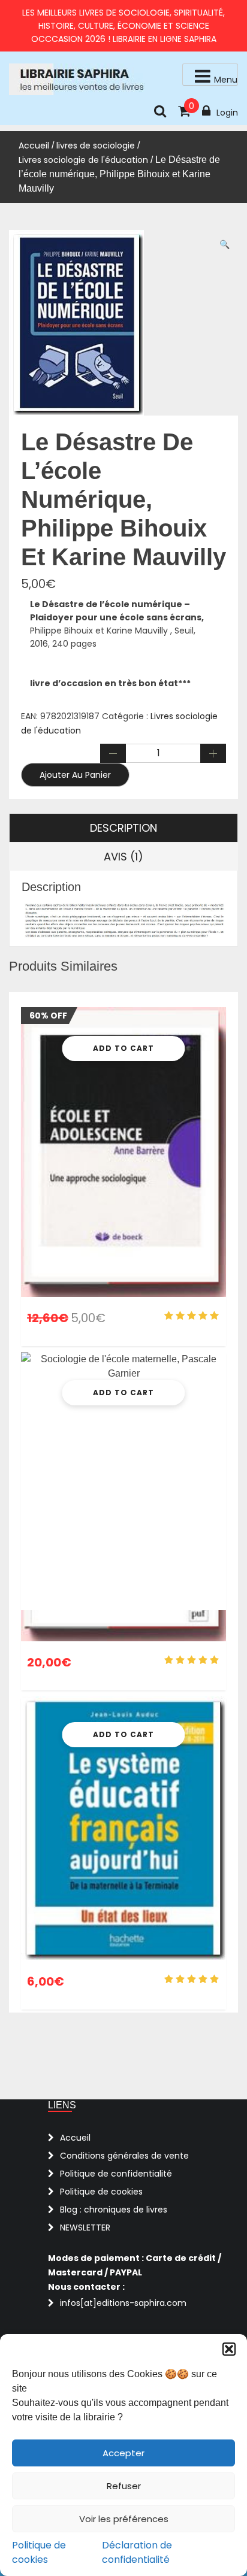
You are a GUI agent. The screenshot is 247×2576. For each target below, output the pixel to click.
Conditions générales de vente (124, 2156)
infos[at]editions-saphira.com (123, 2303)
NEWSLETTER (85, 2228)
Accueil (34, 146)
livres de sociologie (96, 146)
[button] (229, 2349)
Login (227, 113)
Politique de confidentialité (116, 2174)
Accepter (123, 2453)
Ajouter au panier (75, 775)
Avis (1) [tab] (123, 857)
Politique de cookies (39, 2552)
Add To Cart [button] (123, 1048)
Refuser (124, 2486)
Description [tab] (123, 828)
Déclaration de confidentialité (137, 2552)
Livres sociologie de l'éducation (83, 160)
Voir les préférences (124, 2519)
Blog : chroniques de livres (114, 2210)
